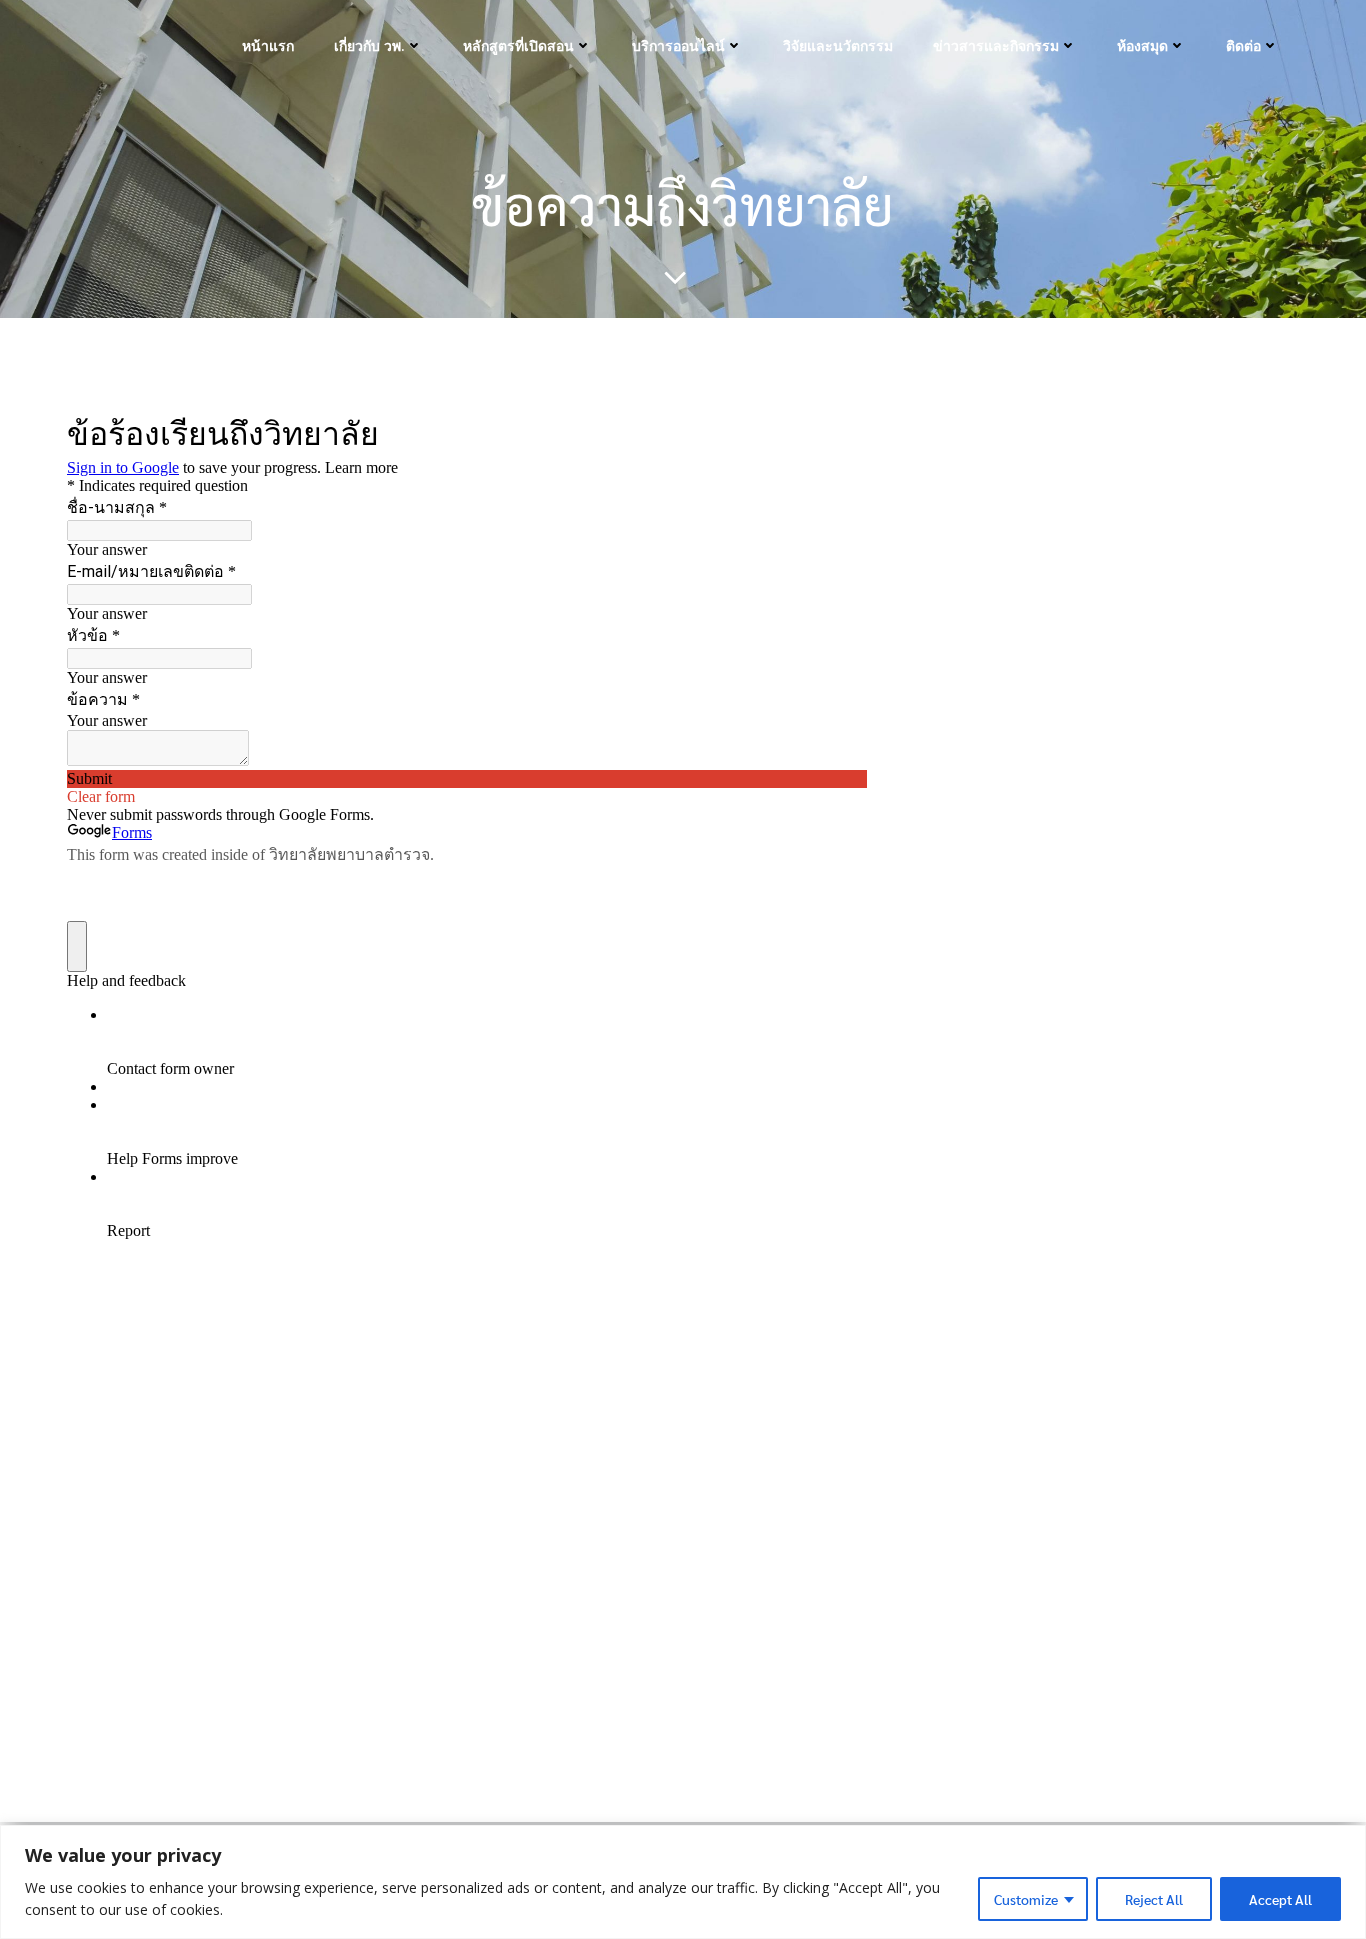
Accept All (1280, 1899)
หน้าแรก (268, 45)
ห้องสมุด (1142, 45)
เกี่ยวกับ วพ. (369, 45)
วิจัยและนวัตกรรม (838, 45)
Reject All (1154, 1899)
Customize (1026, 1899)
